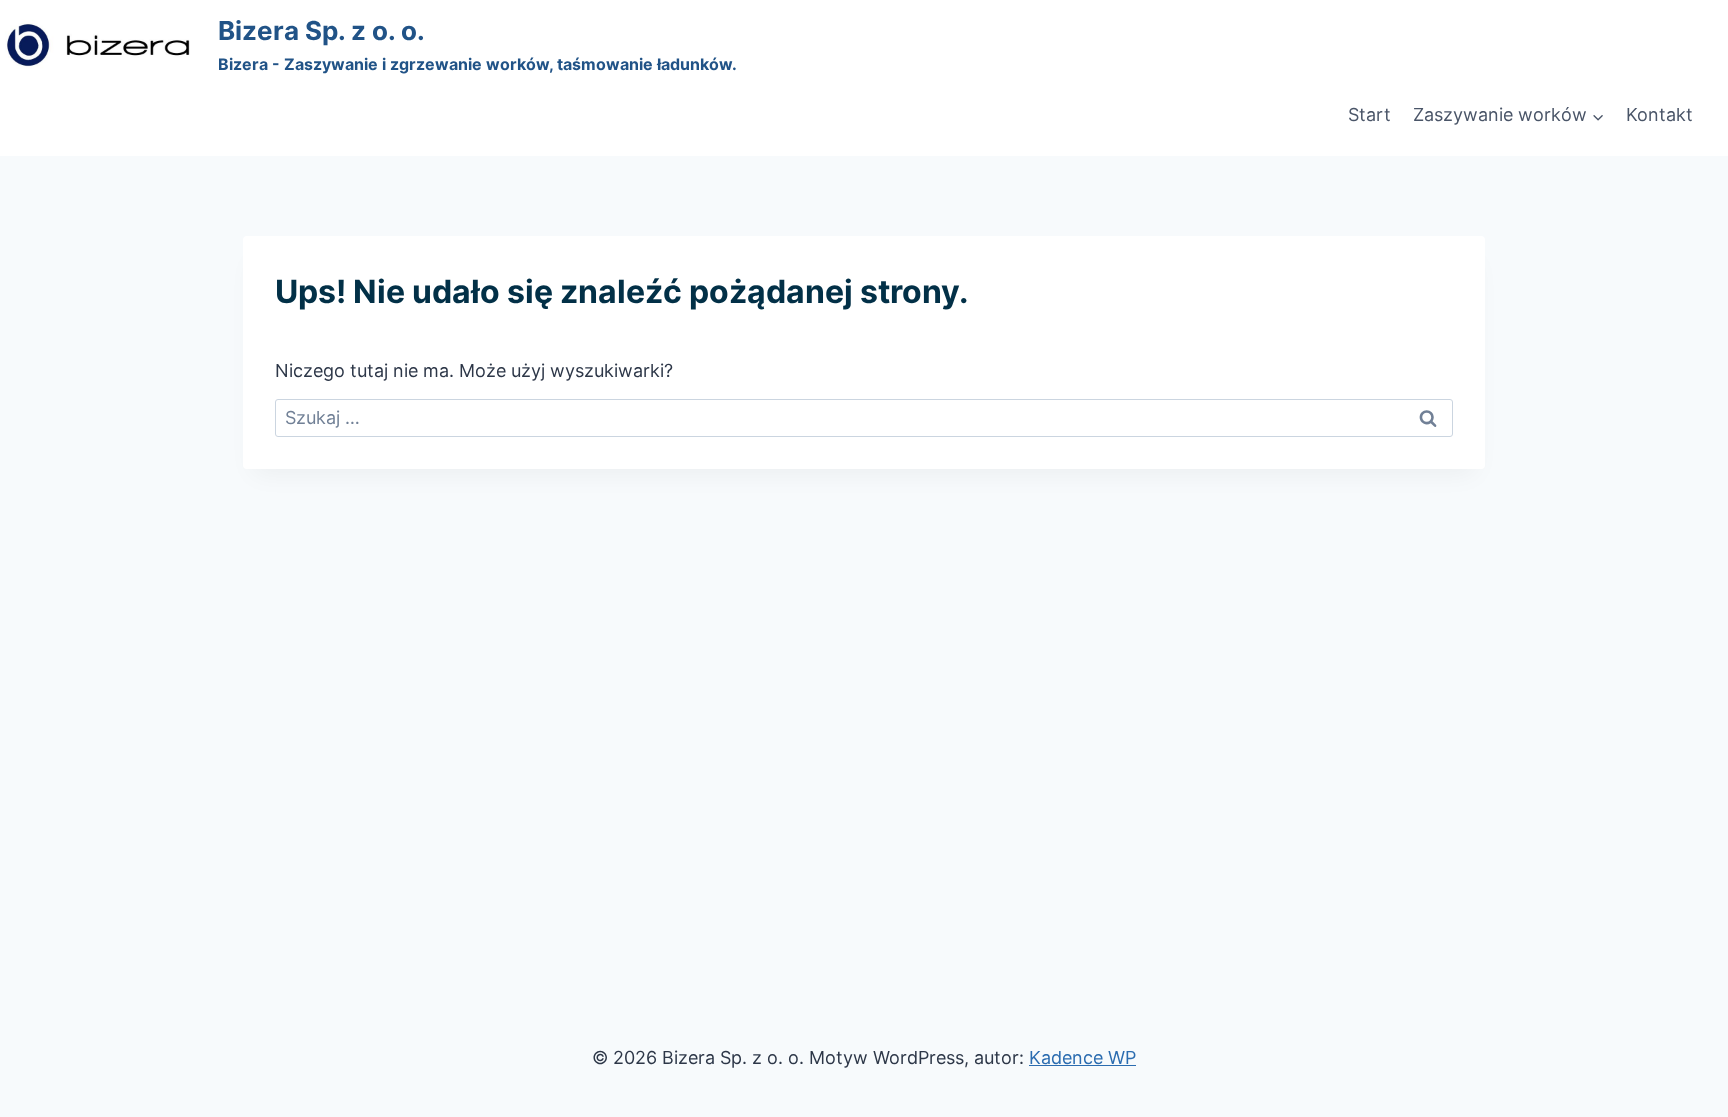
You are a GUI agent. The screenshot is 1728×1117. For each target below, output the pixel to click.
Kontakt (1659, 114)
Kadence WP (1082, 1057)
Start (1369, 114)
